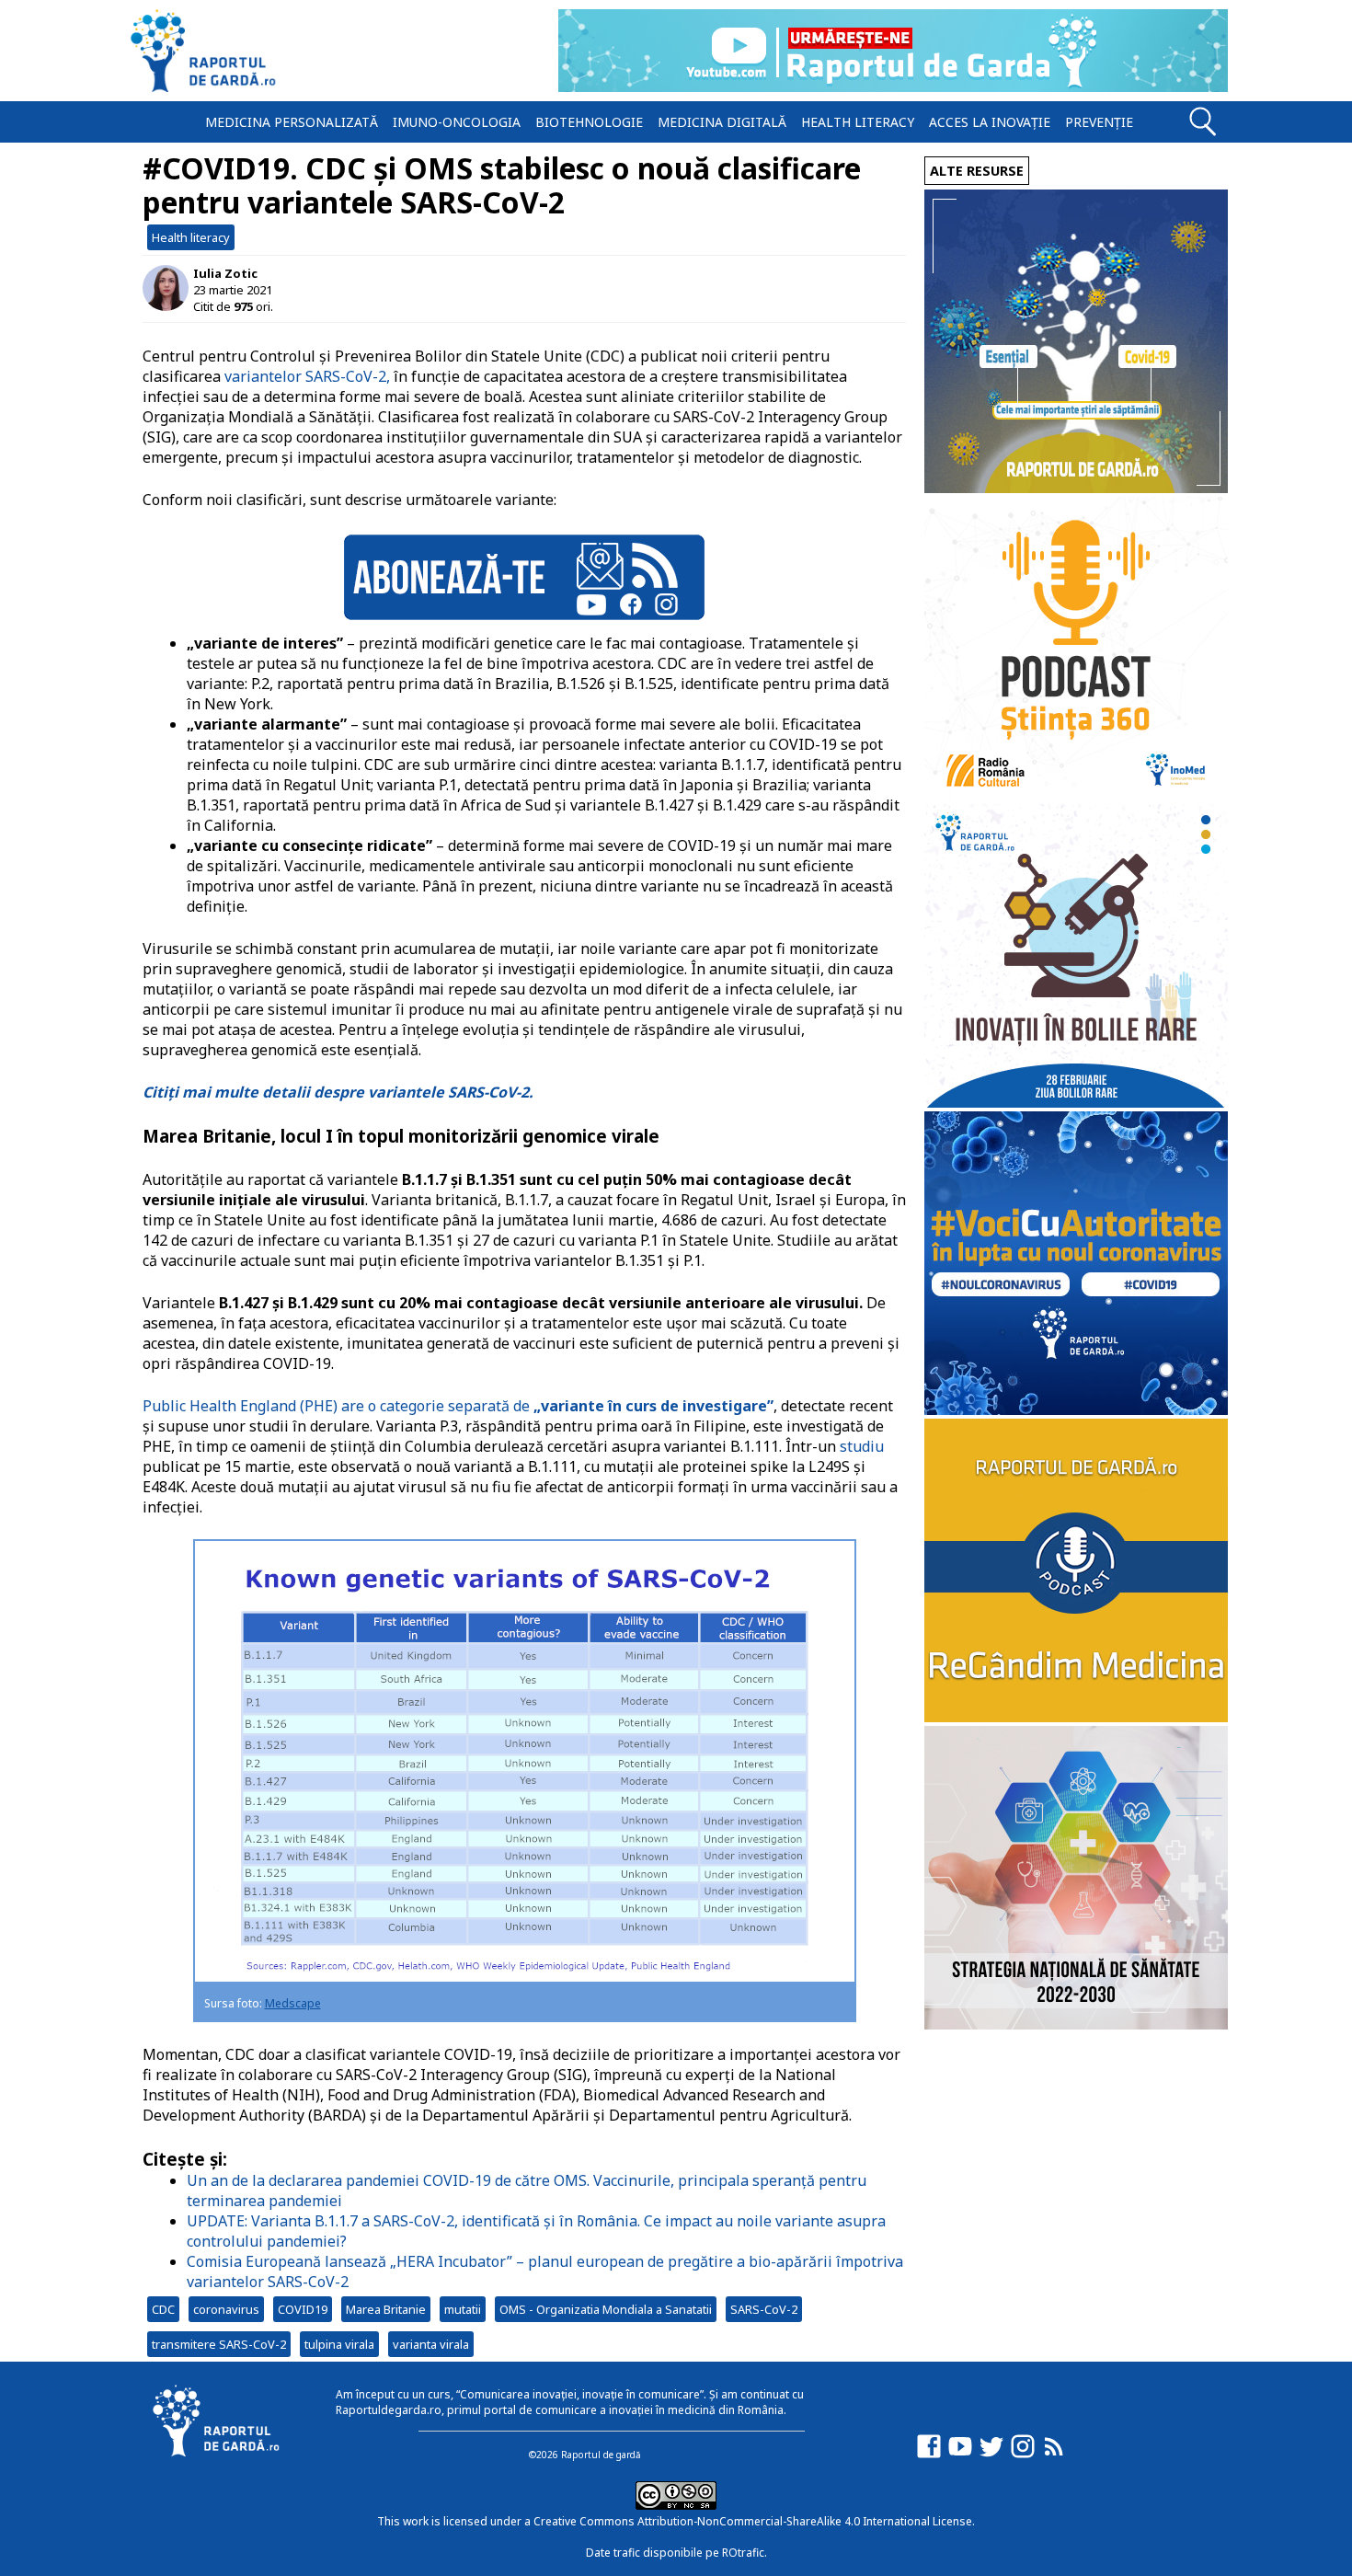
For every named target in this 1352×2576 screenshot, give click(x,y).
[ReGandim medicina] (1076, 1717)
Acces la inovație (990, 122)
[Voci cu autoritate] (1076, 1410)
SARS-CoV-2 (764, 2309)
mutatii (463, 2309)
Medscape (293, 2003)
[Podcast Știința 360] (1076, 795)
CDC (163, 2309)
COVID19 (303, 2309)
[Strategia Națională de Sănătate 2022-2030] (1076, 2024)
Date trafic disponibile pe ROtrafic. (676, 2553)
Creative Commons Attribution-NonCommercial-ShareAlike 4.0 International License (753, 2521)
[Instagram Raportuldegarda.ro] (1023, 2455)
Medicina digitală (722, 122)
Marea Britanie (386, 2309)
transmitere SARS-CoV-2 (219, 2344)
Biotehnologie (589, 122)
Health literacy (858, 122)
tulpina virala (339, 2344)
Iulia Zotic (225, 273)
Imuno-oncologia (457, 122)
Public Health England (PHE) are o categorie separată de (458, 1406)
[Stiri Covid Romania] (1076, 488)
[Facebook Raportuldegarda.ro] (929, 2455)
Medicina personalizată (292, 122)
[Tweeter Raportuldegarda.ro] (991, 2455)
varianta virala (431, 2344)
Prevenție (1099, 122)
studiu (862, 1446)
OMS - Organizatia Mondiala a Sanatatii (606, 2309)
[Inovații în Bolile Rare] (1076, 1103)
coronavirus (226, 2309)
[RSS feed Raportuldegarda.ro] (1054, 2455)
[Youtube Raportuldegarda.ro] (960, 2455)
